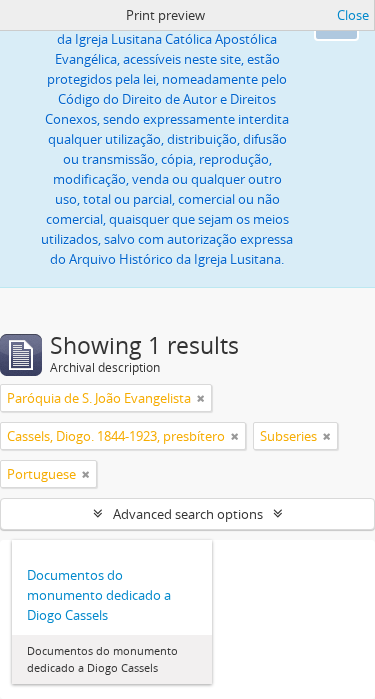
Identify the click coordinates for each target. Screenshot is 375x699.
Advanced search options (188, 514)
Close (353, 15)
